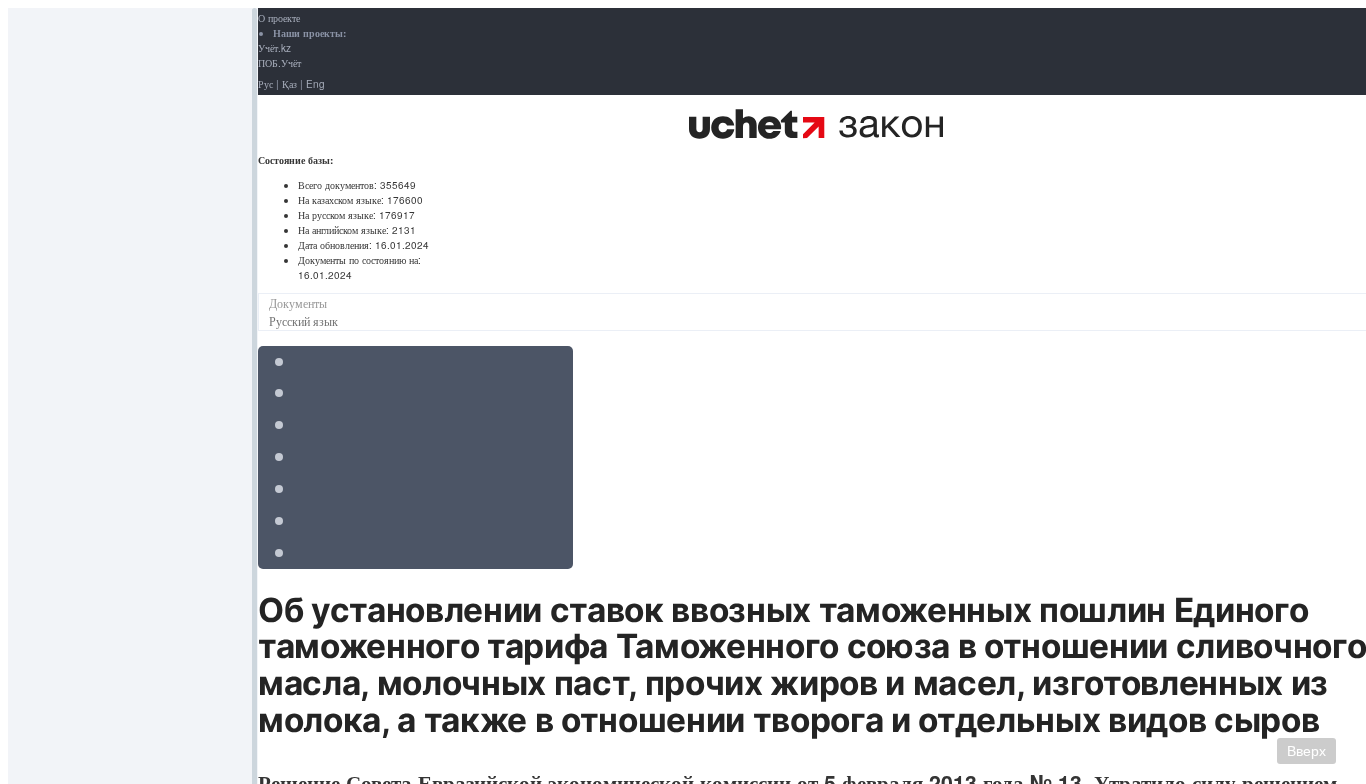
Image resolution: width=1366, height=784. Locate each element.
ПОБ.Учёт (279, 63)
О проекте (279, 18)
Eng (315, 84)
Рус (265, 84)
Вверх (1306, 751)
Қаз (289, 84)
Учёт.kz (274, 48)
